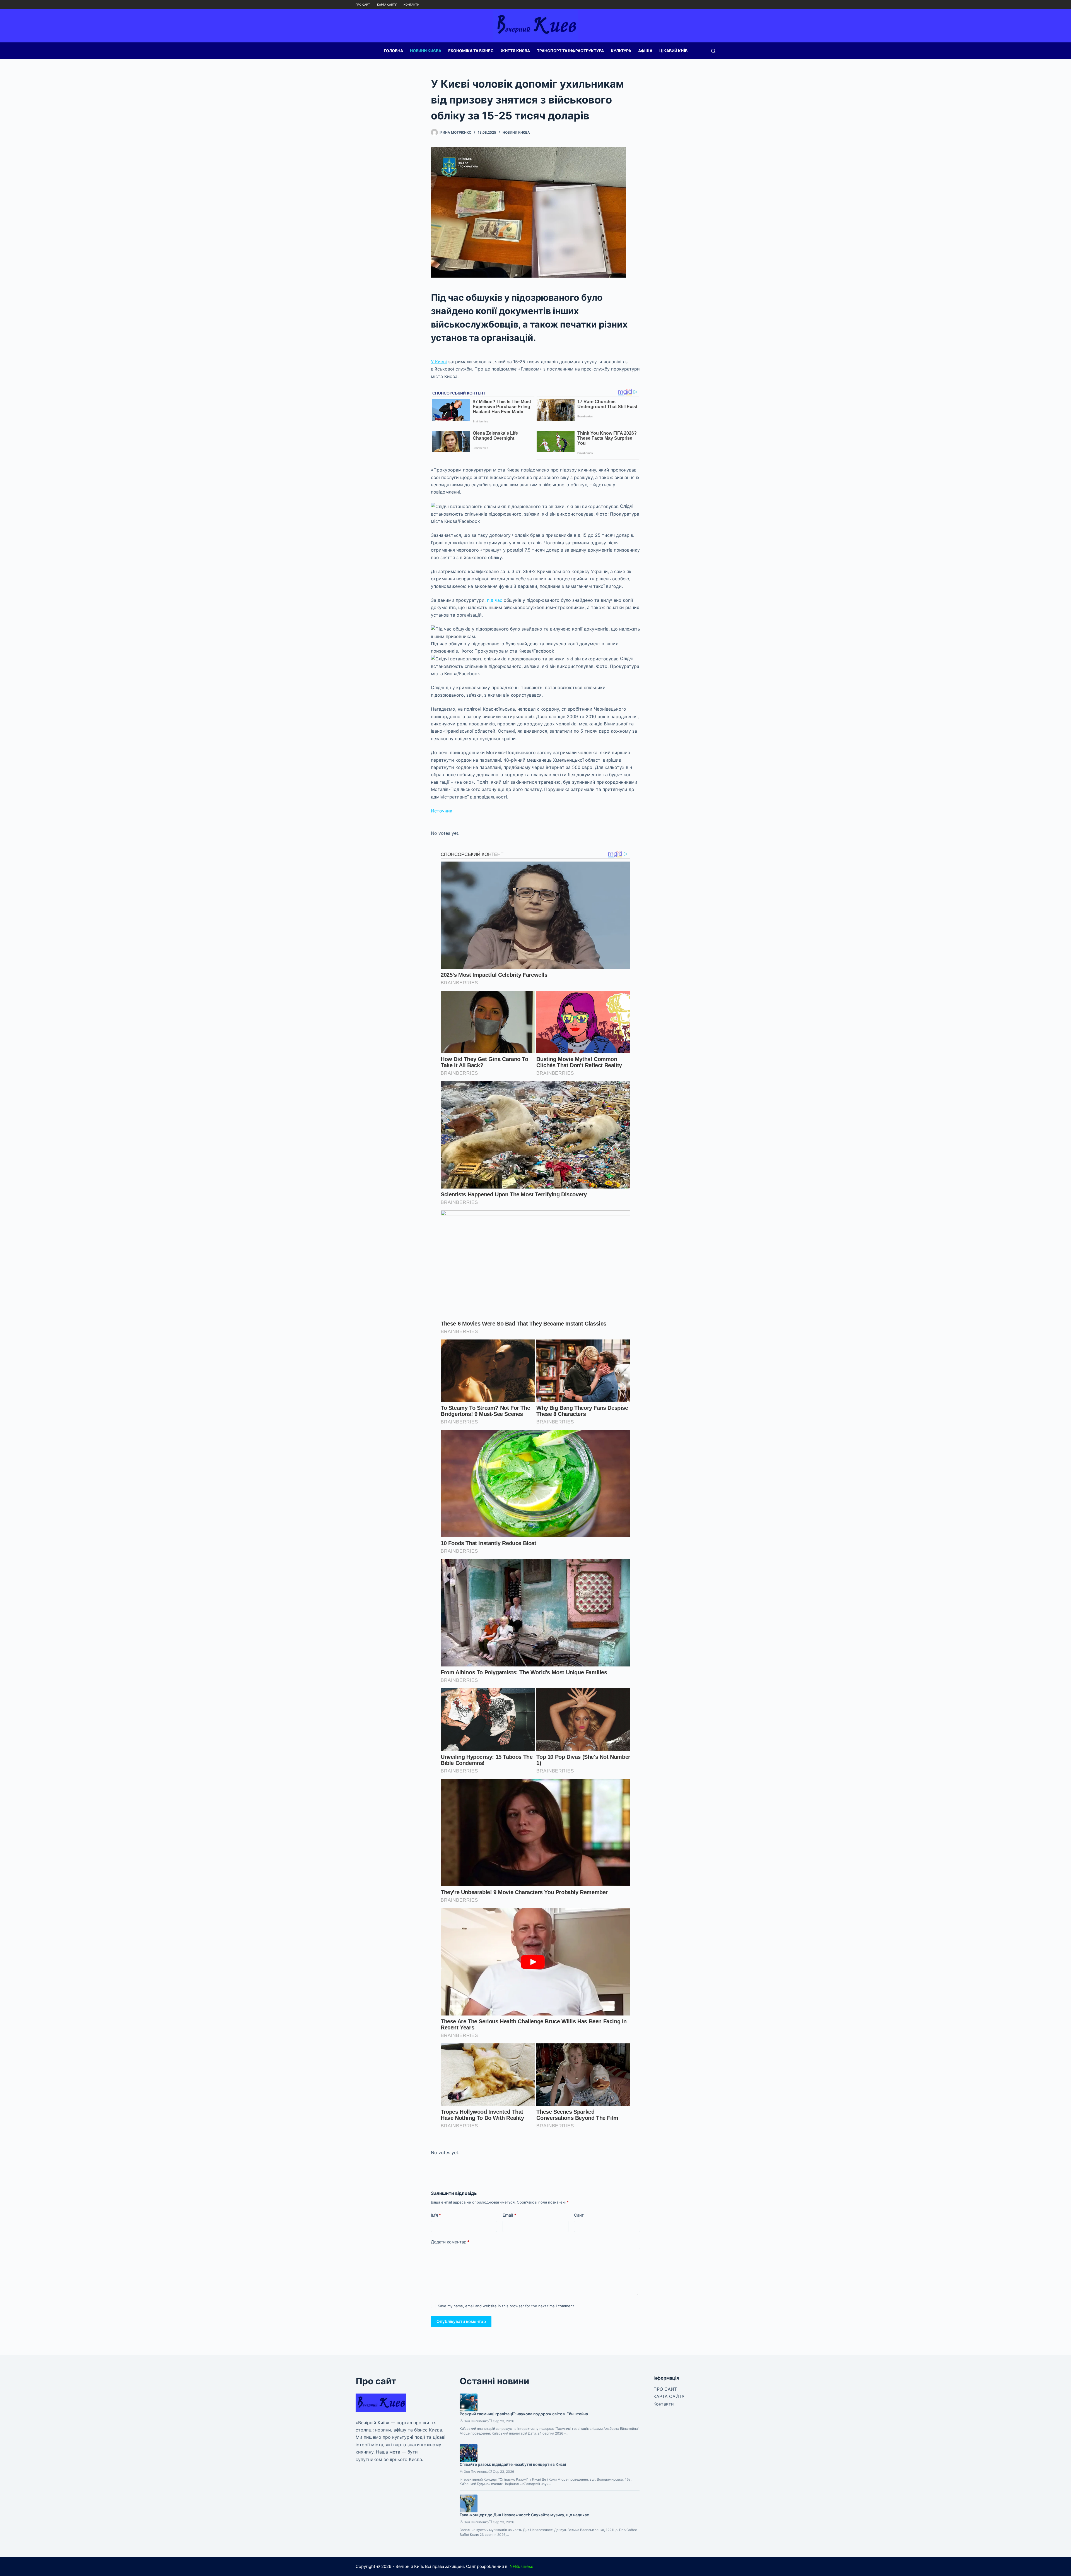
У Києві (439, 362)
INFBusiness (521, 2566)
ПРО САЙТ (363, 4)
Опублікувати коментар (461, 2321)
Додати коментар (450, 2242)
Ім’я (436, 2215)
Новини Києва (426, 51)
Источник (442, 811)
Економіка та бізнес (471, 51)
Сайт (579, 2215)
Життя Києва (515, 51)
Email (509, 2215)
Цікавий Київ (673, 51)
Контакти (411, 4)
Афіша (645, 51)
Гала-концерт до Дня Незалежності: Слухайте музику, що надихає (524, 2515)
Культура (621, 51)
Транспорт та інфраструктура (570, 51)
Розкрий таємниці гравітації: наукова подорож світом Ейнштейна (524, 2414)
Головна (393, 51)
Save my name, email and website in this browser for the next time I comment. (506, 2306)
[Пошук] (713, 51)
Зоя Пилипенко (476, 2421)
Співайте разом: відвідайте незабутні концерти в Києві (513, 2464)
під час (495, 600)
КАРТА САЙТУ (387, 4)
